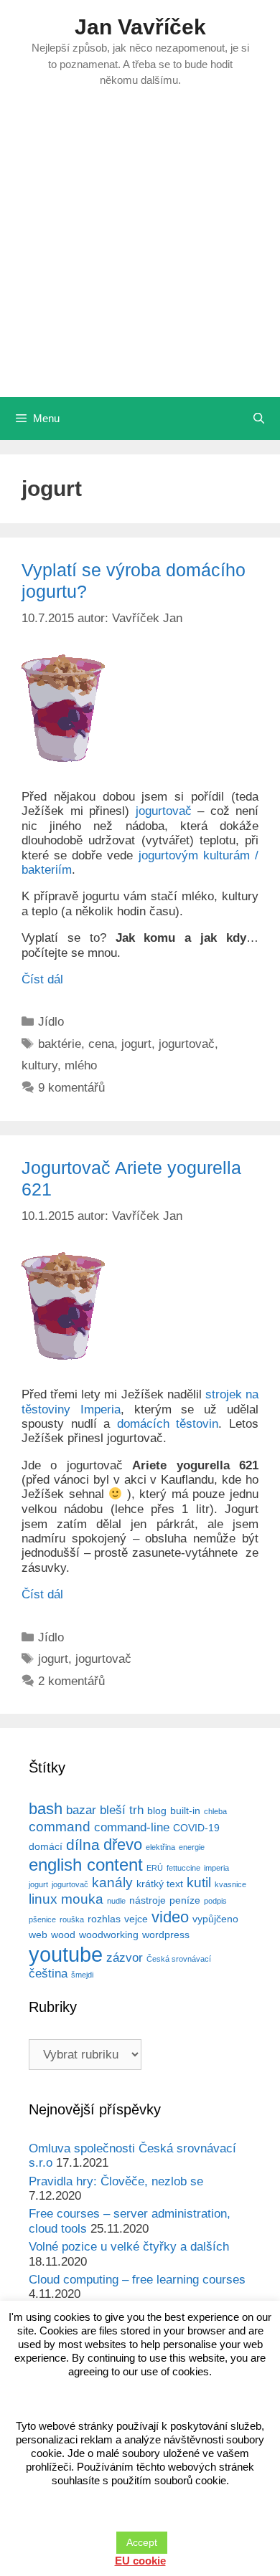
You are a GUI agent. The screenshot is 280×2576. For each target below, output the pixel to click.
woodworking (109, 1935)
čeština (48, 1974)
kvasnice (230, 1884)
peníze (185, 1900)
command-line (132, 1827)
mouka (82, 1899)
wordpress (166, 1935)
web (38, 1935)
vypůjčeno (215, 1919)
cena (101, 1044)
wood (63, 1935)
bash (46, 1809)
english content (86, 1865)
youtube (66, 1954)
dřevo (123, 1845)
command (60, 1827)
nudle (116, 1901)
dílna (83, 1845)
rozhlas (104, 1919)
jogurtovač (164, 811)
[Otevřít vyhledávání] (259, 419)
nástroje (148, 1900)
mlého (81, 1065)
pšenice (42, 1919)
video (170, 1917)
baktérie (60, 1044)
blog (157, 1811)
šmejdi (82, 1975)
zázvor (125, 1958)
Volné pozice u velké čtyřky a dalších (129, 2247)
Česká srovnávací (179, 1959)
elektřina (160, 1847)
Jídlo (51, 1022)
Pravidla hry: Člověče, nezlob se (116, 2181)
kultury (39, 1065)
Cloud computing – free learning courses (137, 2280)
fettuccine (183, 1868)
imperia (216, 1868)
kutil (199, 1883)
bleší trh (122, 1810)
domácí (46, 1846)
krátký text (160, 1884)
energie (192, 1847)
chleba (215, 1811)
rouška (72, 1919)
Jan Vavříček (140, 27)
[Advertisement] (140, 250)
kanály (112, 1883)
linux (43, 1899)
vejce (136, 1919)
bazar (81, 1810)
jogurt (136, 1044)
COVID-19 (196, 1828)
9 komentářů (71, 1088)
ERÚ (155, 1868)
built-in (185, 1811)
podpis (215, 1901)
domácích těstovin (168, 1424)
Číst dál (42, 979)
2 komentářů (71, 1681)
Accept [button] (142, 2542)
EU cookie (140, 2561)
